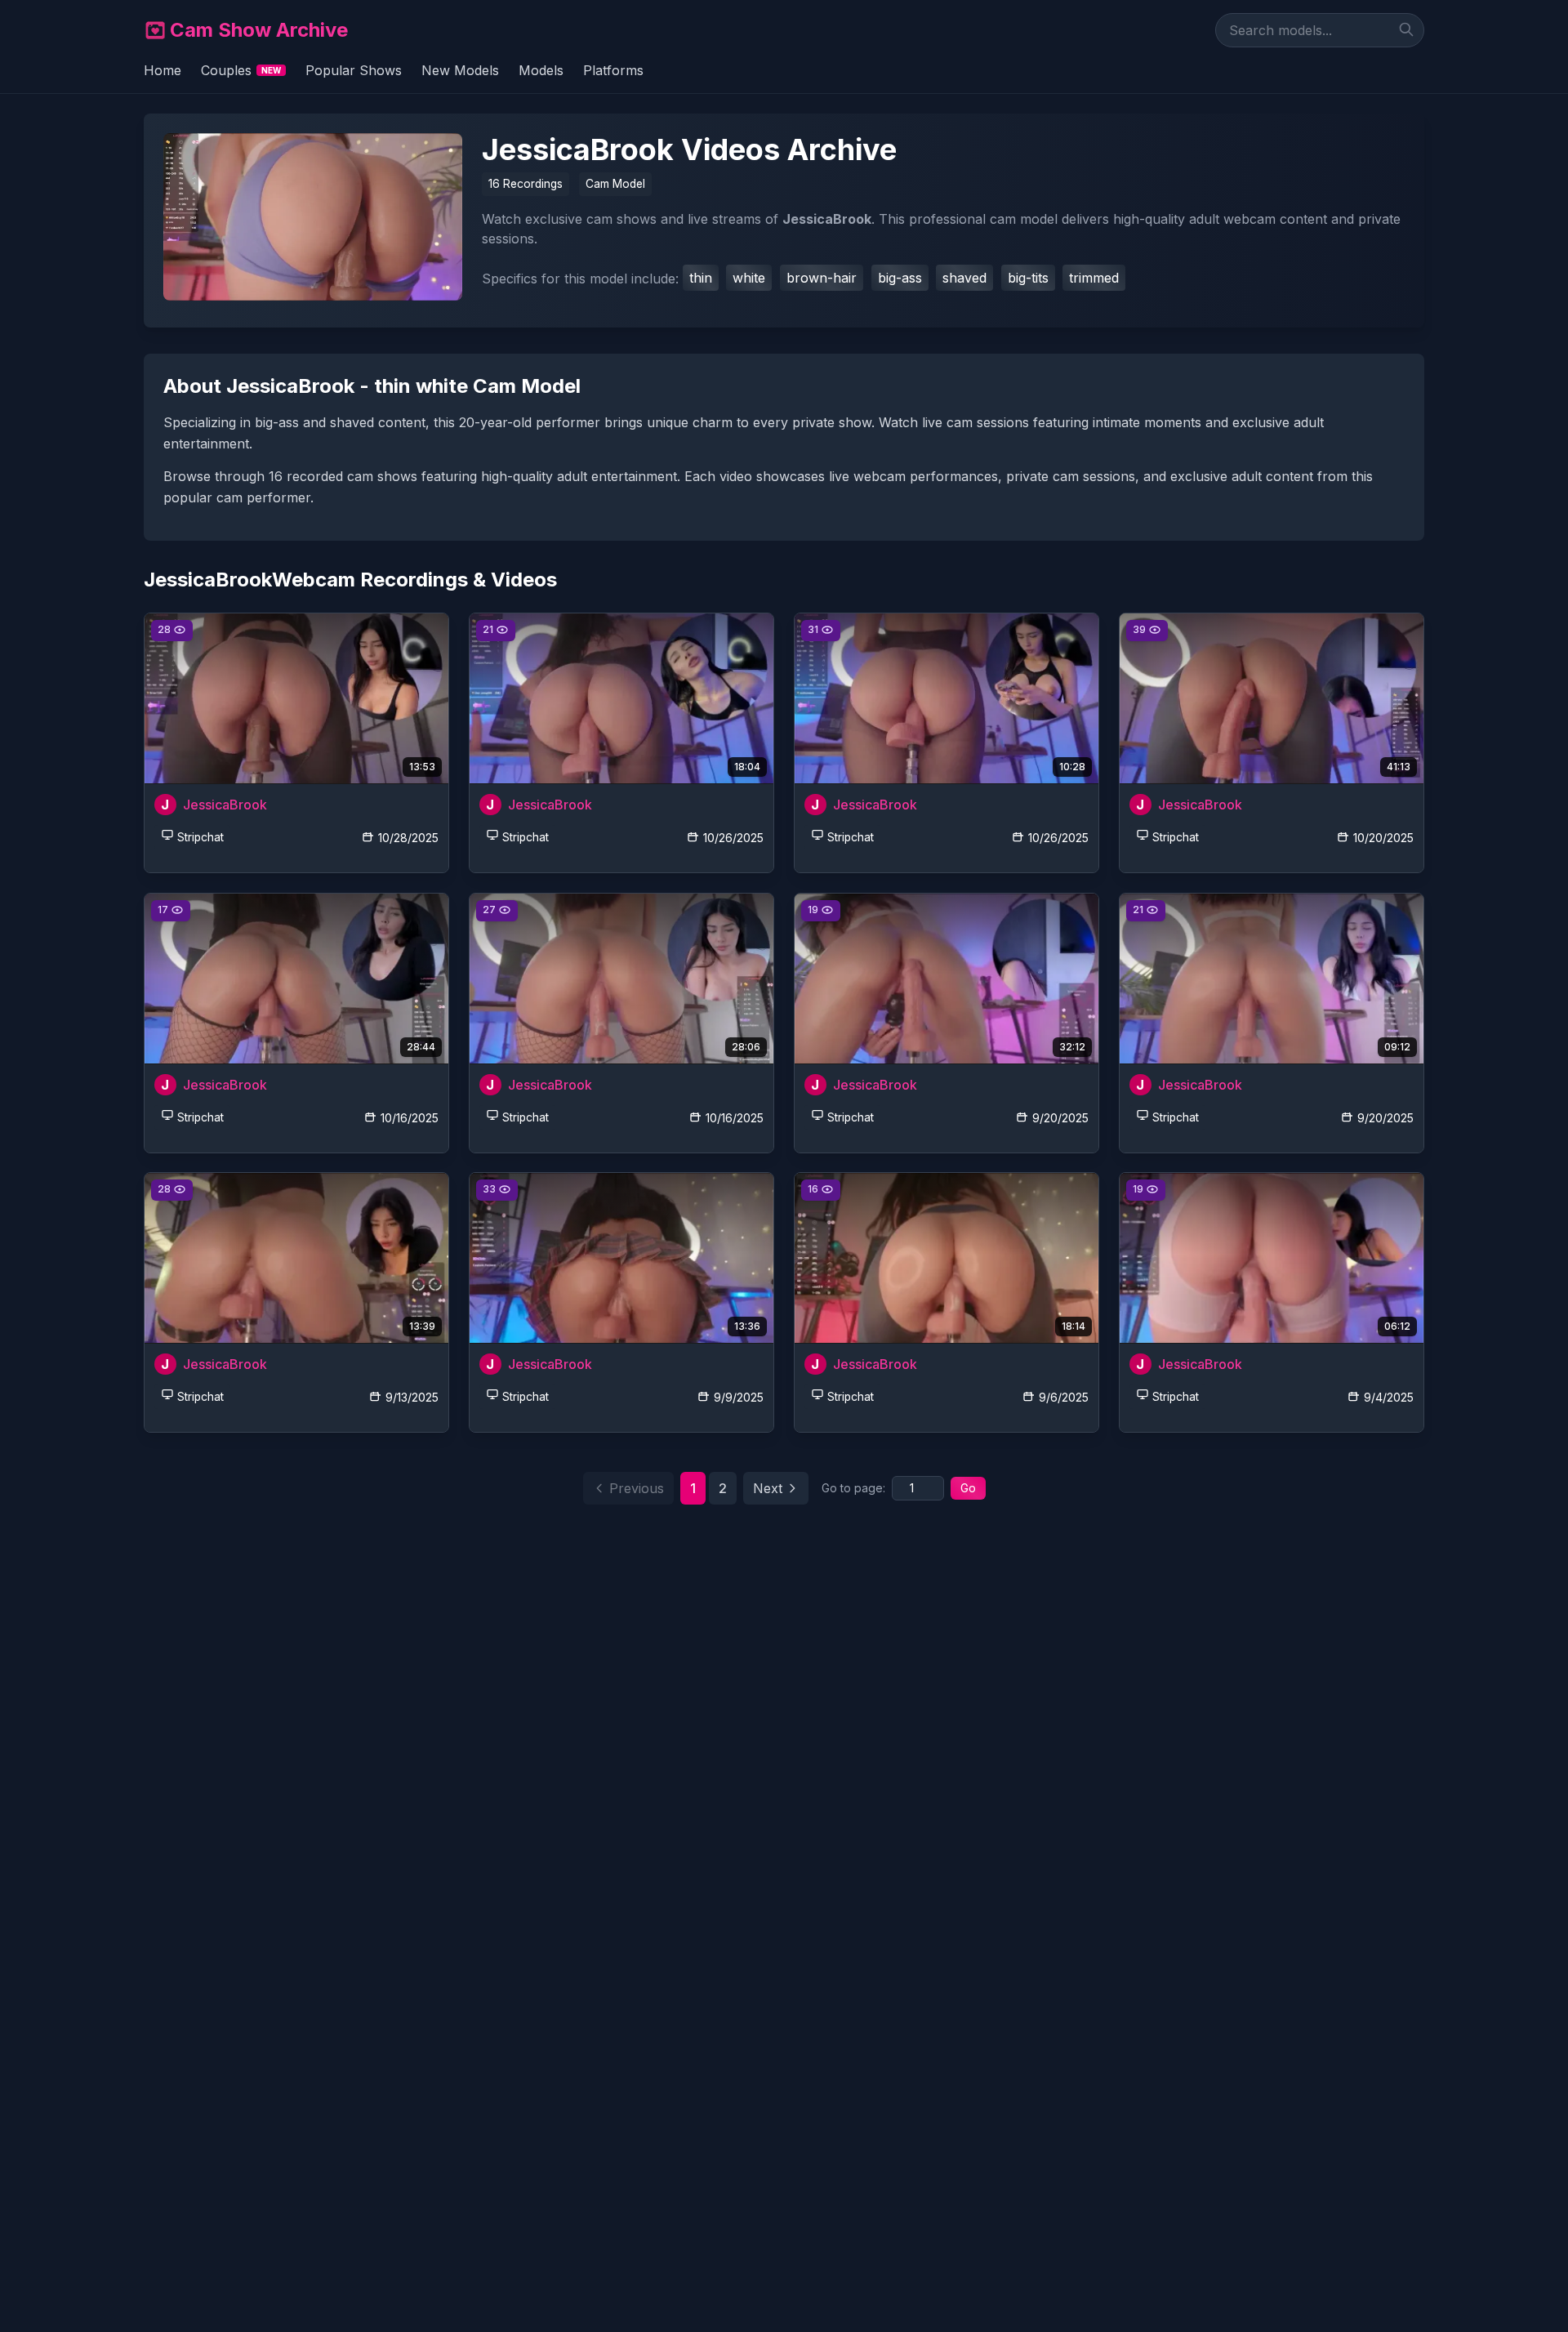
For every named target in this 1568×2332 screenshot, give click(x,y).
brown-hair (822, 278)
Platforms (613, 70)
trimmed (1094, 278)
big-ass (900, 278)
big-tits (1028, 278)
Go (968, 1488)
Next (768, 1488)
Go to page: (853, 1488)
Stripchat (200, 837)
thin (701, 278)
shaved (964, 278)
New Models (460, 70)
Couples (241, 70)
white (749, 278)
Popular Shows (354, 70)
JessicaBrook (225, 805)
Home (163, 70)
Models (541, 70)
